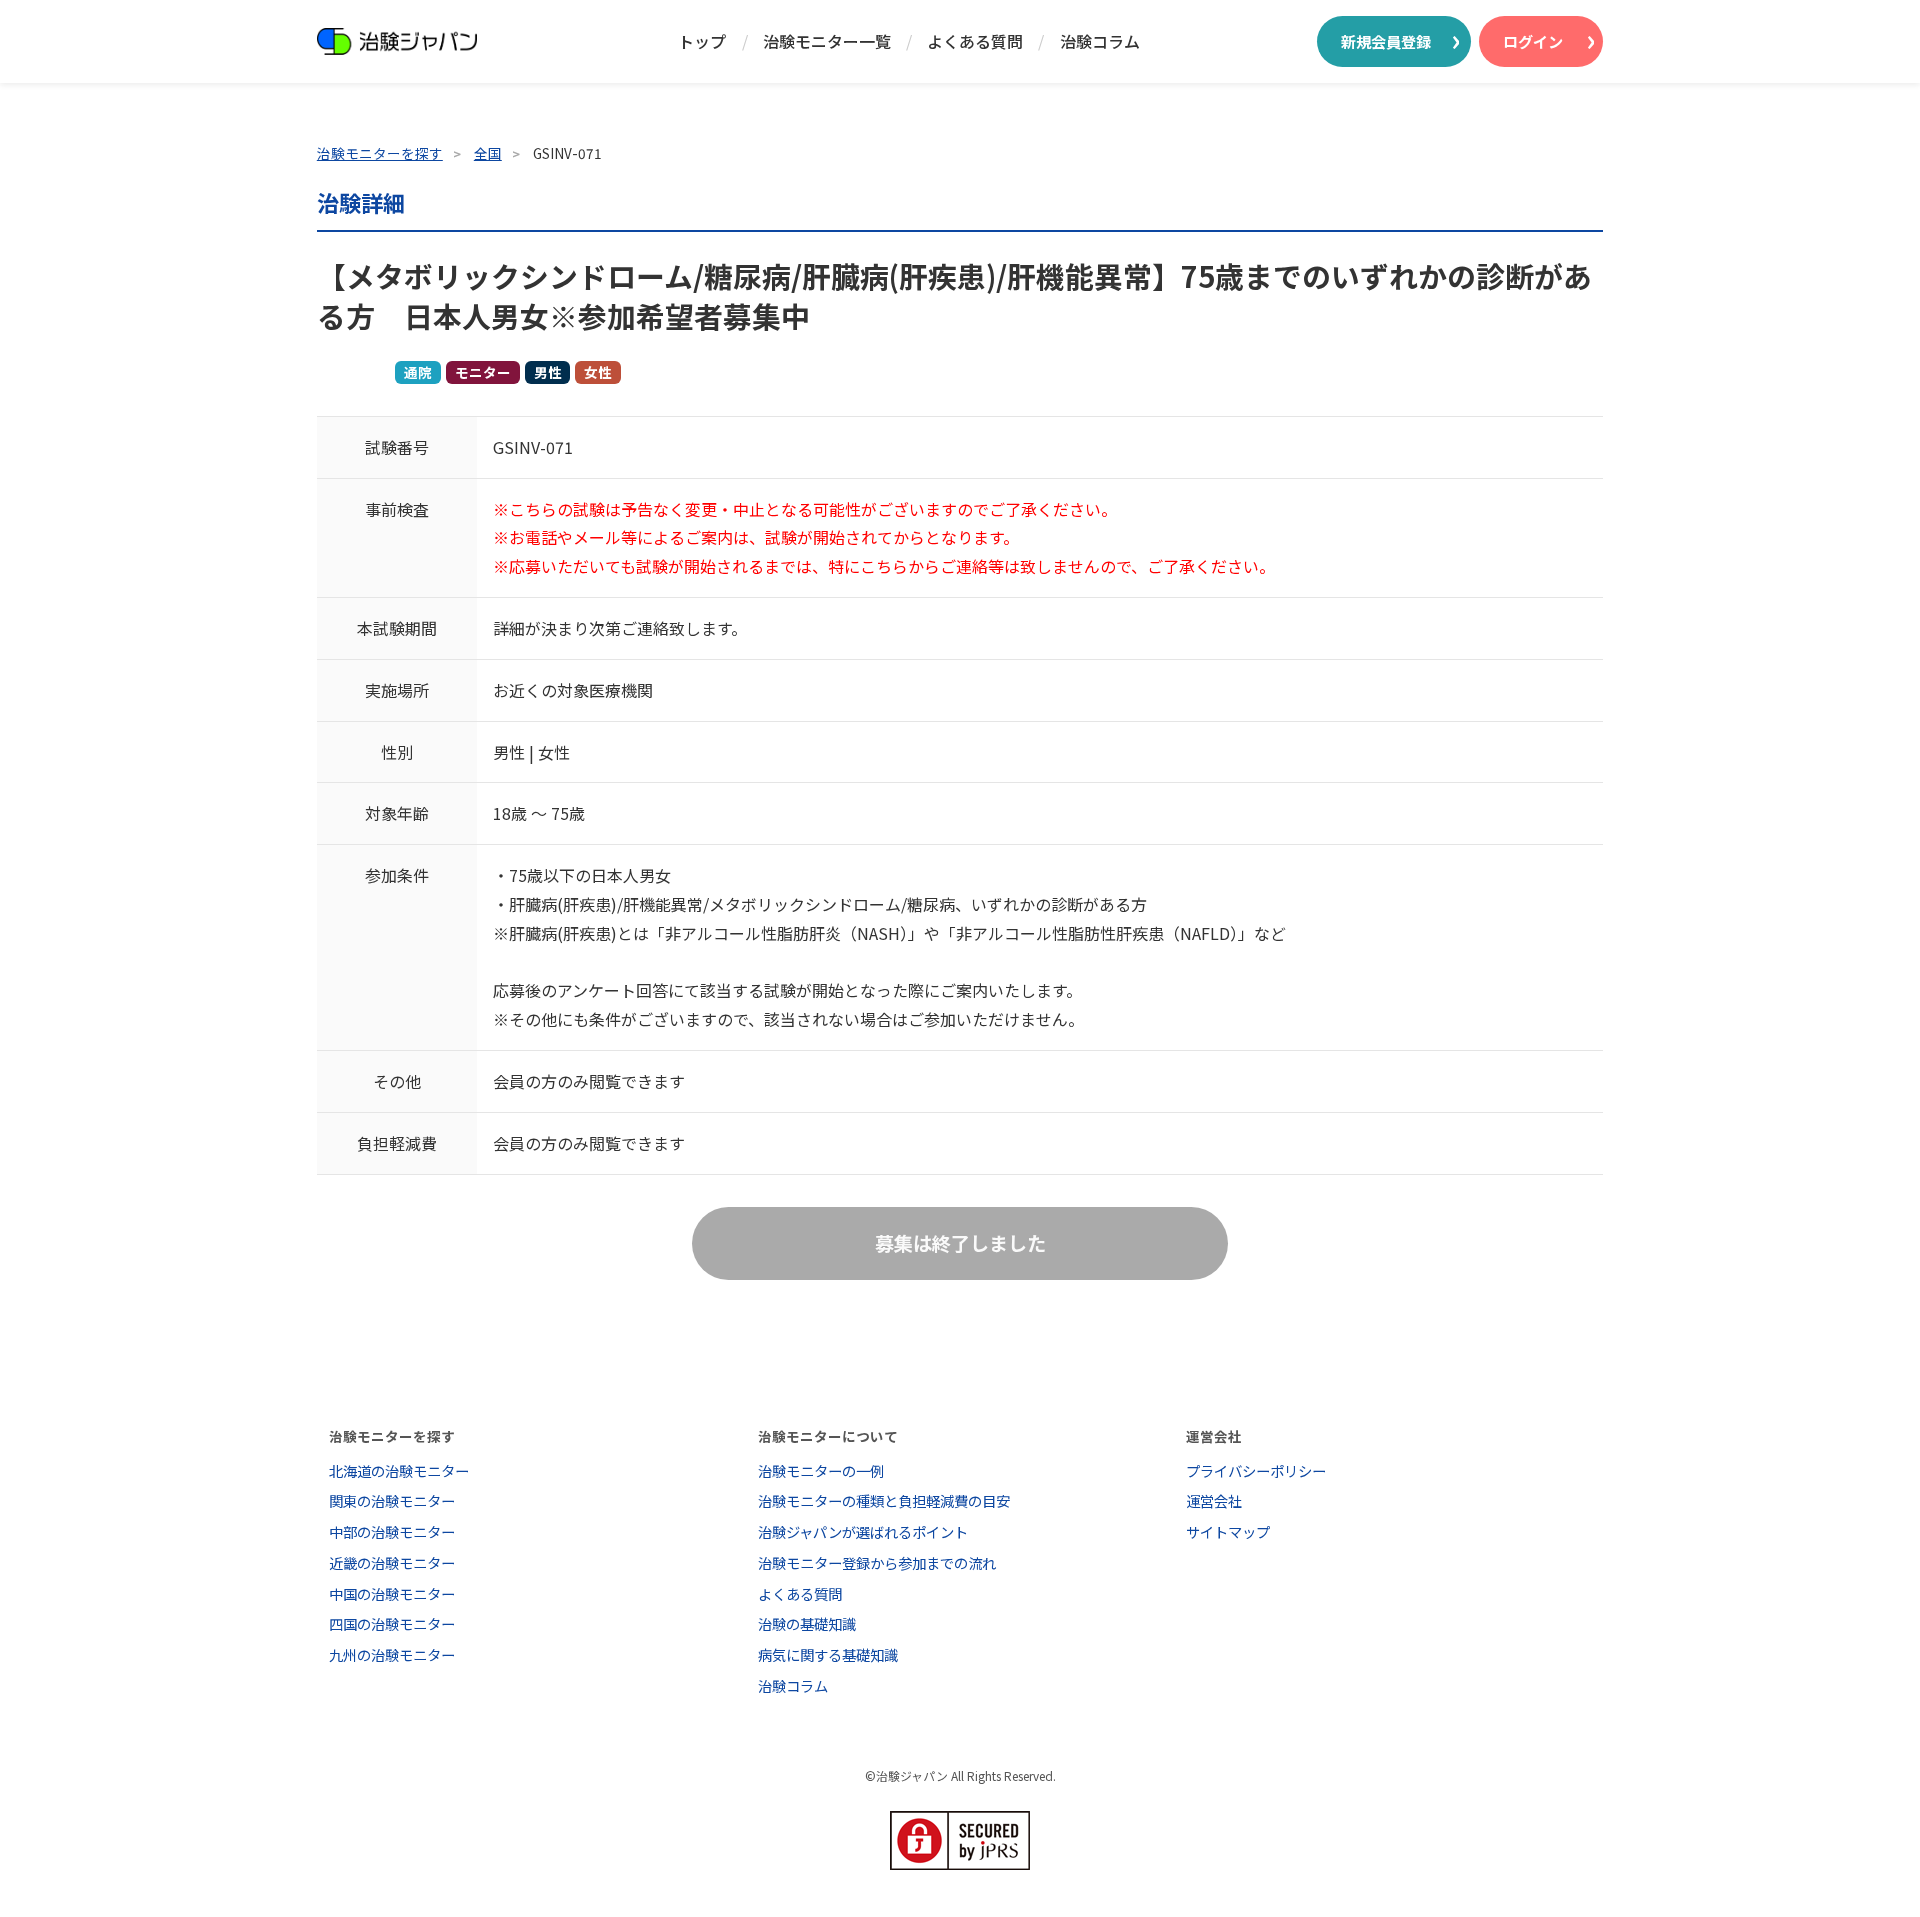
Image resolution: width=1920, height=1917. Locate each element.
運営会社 (1214, 1500)
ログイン (1533, 41)
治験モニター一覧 (827, 41)
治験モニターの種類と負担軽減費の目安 (884, 1500)
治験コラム (1100, 41)
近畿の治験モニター (392, 1562)
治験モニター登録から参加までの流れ (877, 1562)
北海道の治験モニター (399, 1470)
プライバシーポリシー (1256, 1470)
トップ (702, 41)
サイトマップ (1228, 1531)
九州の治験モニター (392, 1654)
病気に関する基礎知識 (828, 1654)
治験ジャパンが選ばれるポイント (863, 1531)
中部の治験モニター (392, 1531)
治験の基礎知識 (807, 1623)
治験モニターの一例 (821, 1470)
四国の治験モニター (392, 1623)
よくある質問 (975, 41)
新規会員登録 (1386, 41)
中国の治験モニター (392, 1593)
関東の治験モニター (392, 1500)
